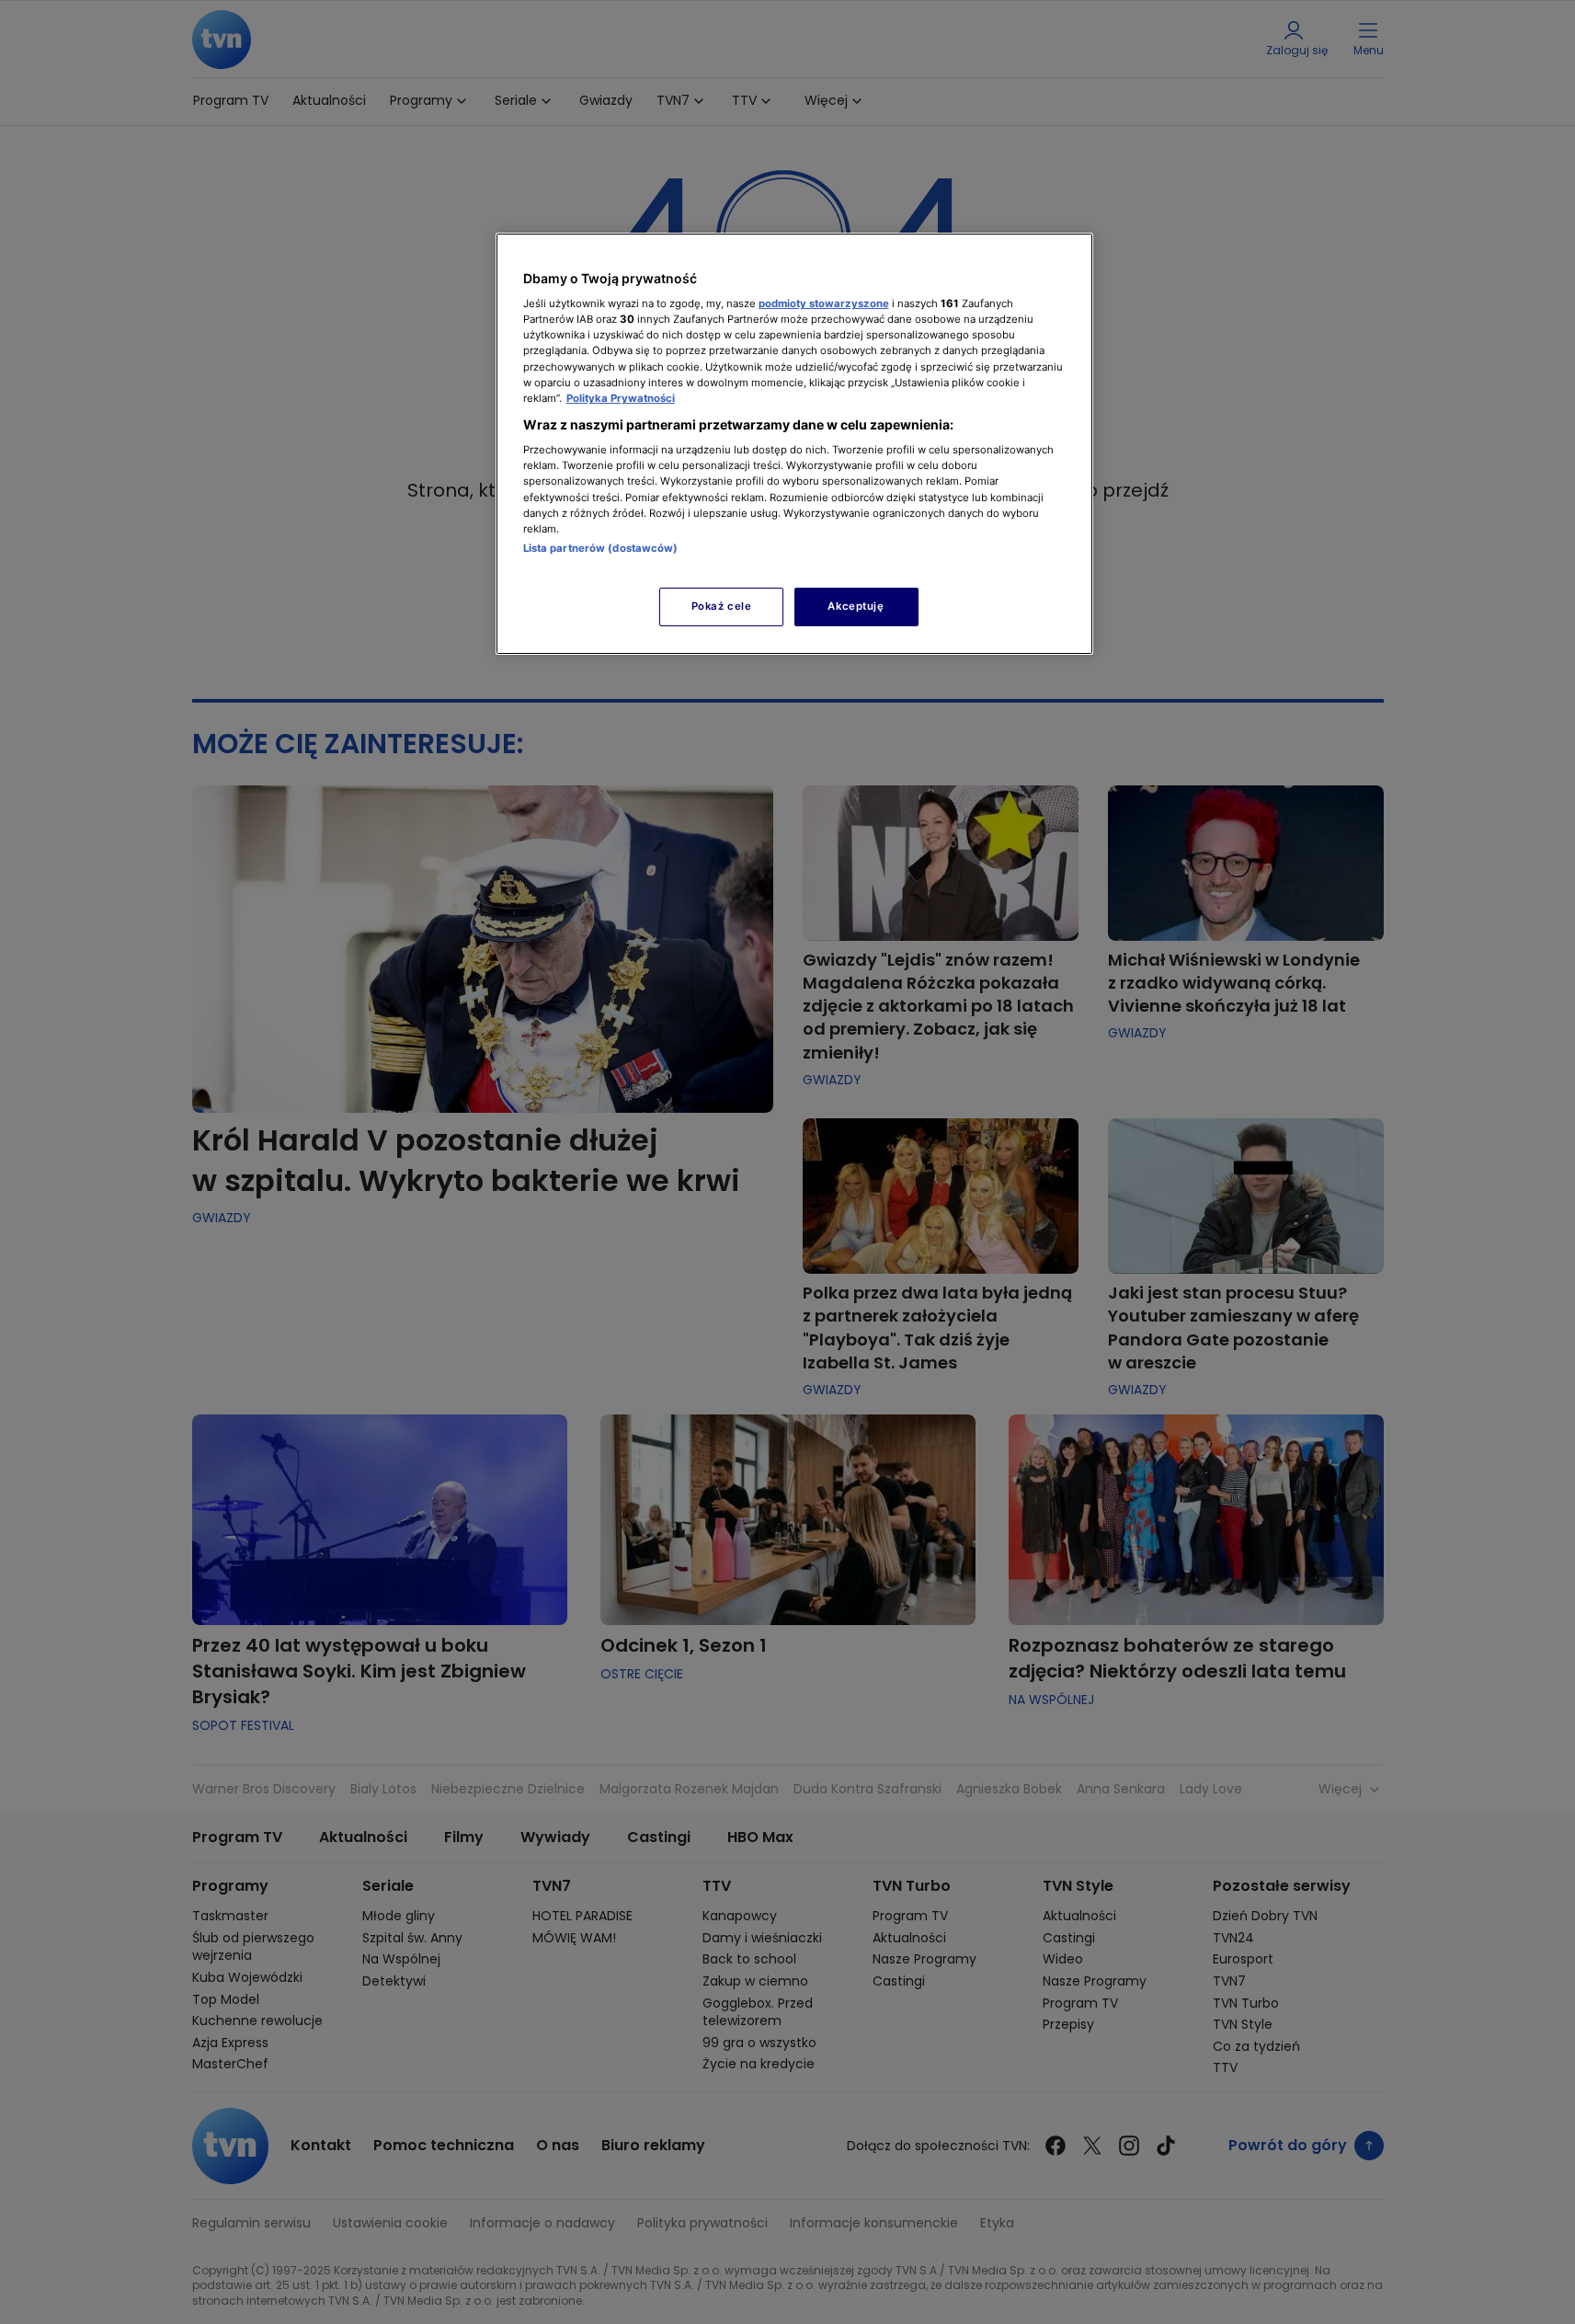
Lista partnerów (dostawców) (601, 548)
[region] (794, 444)
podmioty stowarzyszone (824, 303)
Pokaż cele (722, 606)
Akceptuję (856, 606)
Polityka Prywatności (621, 398)
